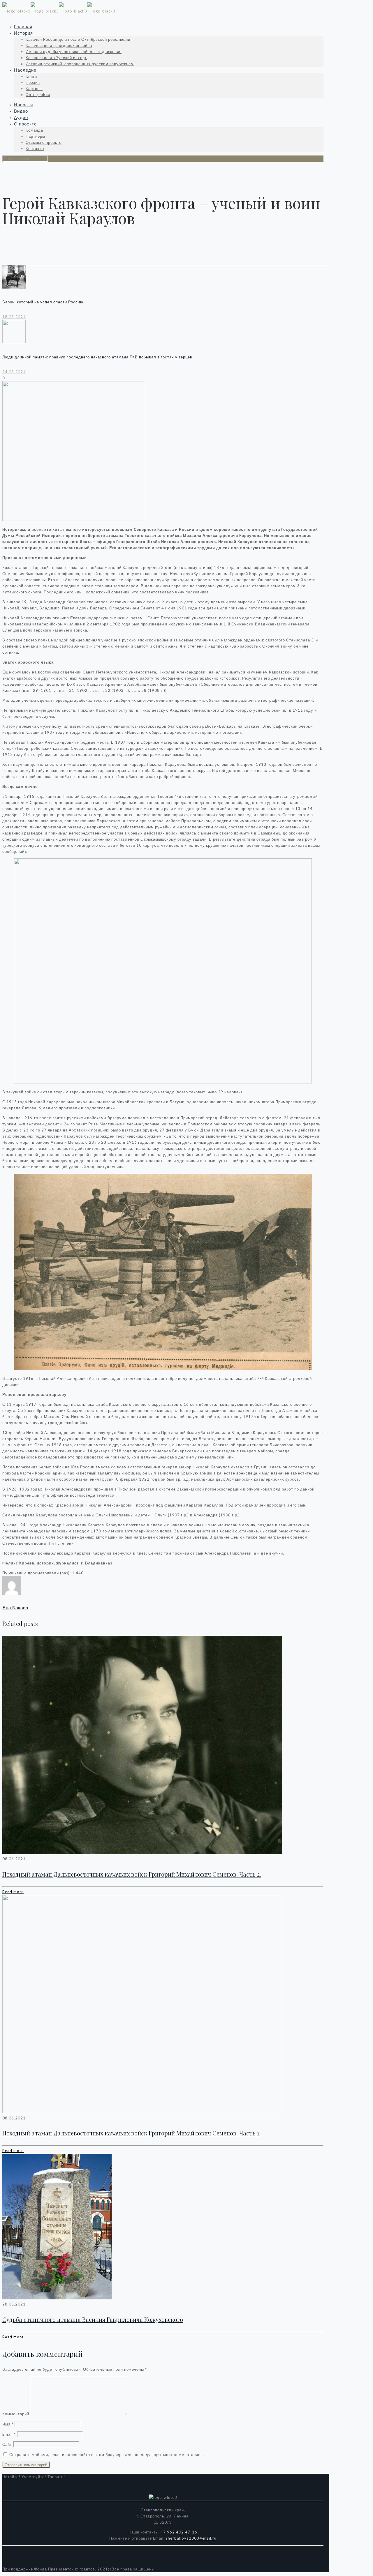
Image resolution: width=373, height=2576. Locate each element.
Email (9, 2434)
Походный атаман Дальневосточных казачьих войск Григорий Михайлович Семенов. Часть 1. (131, 2133)
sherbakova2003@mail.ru (191, 2538)
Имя (8, 2424)
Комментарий (16, 2414)
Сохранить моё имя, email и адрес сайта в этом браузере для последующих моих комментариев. (107, 2455)
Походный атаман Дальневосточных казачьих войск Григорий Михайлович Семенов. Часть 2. (132, 1874)
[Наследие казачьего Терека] (59, 11)
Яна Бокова (15, 1608)
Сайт (7, 2444)
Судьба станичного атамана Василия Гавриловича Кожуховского (93, 2319)
